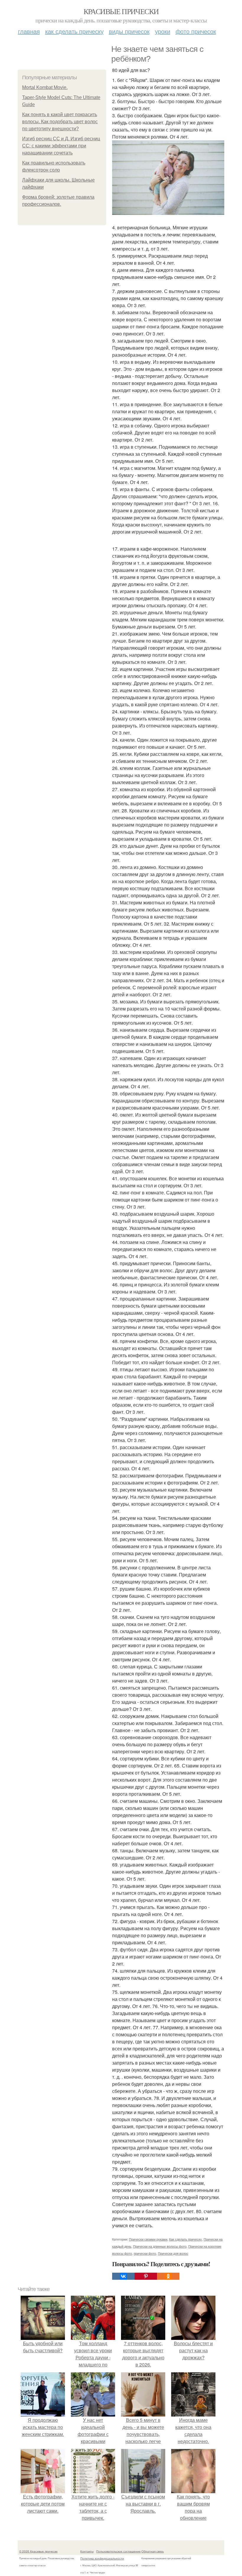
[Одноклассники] (168, 2276)
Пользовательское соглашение (118, 2551)
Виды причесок (129, 31)
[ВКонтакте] (123, 2276)
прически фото (145, 2253)
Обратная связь (153, 2551)
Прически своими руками (148, 2239)
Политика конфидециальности (102, 2558)
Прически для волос (173, 2253)
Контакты (87, 2551)
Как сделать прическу (74, 31)
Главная (29, 31)
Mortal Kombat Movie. (45, 87)
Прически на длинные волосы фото (160, 2246)
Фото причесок (196, 31)
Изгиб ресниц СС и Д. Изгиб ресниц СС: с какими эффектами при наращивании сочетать (61, 146)
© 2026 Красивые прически (38, 2551)
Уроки (163, 31)
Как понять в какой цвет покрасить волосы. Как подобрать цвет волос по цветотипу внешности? (60, 122)
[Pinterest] (146, 2276)
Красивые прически (121, 11)
